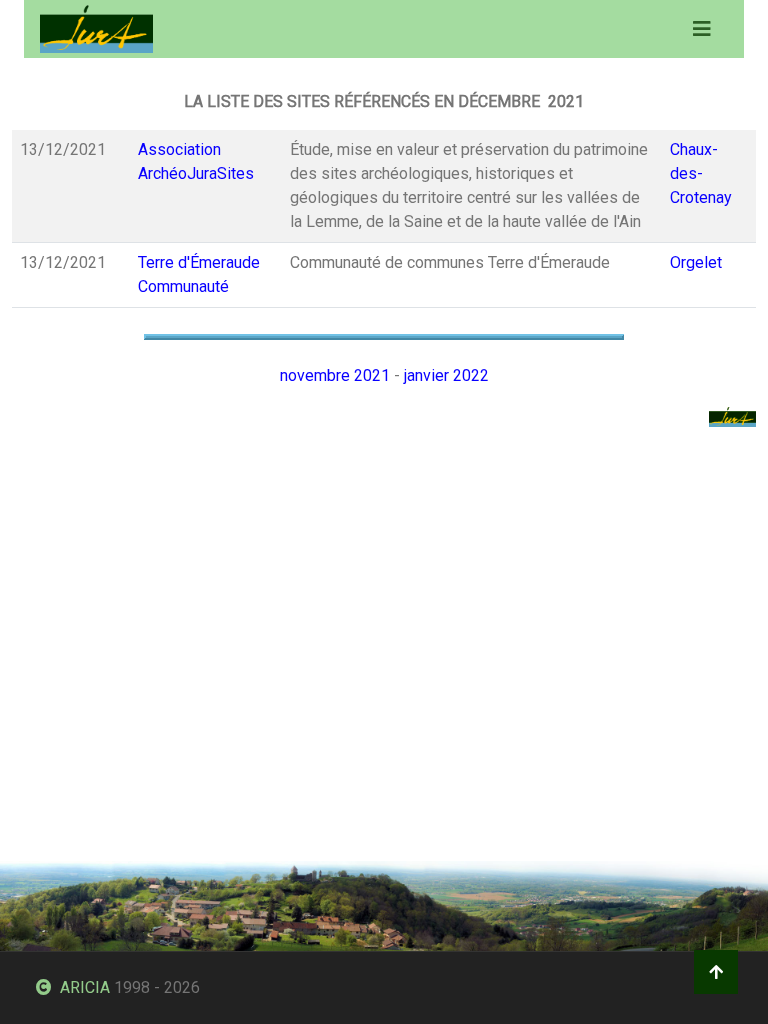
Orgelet (696, 262)
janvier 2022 (446, 375)
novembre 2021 (335, 375)
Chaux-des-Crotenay (701, 173)
